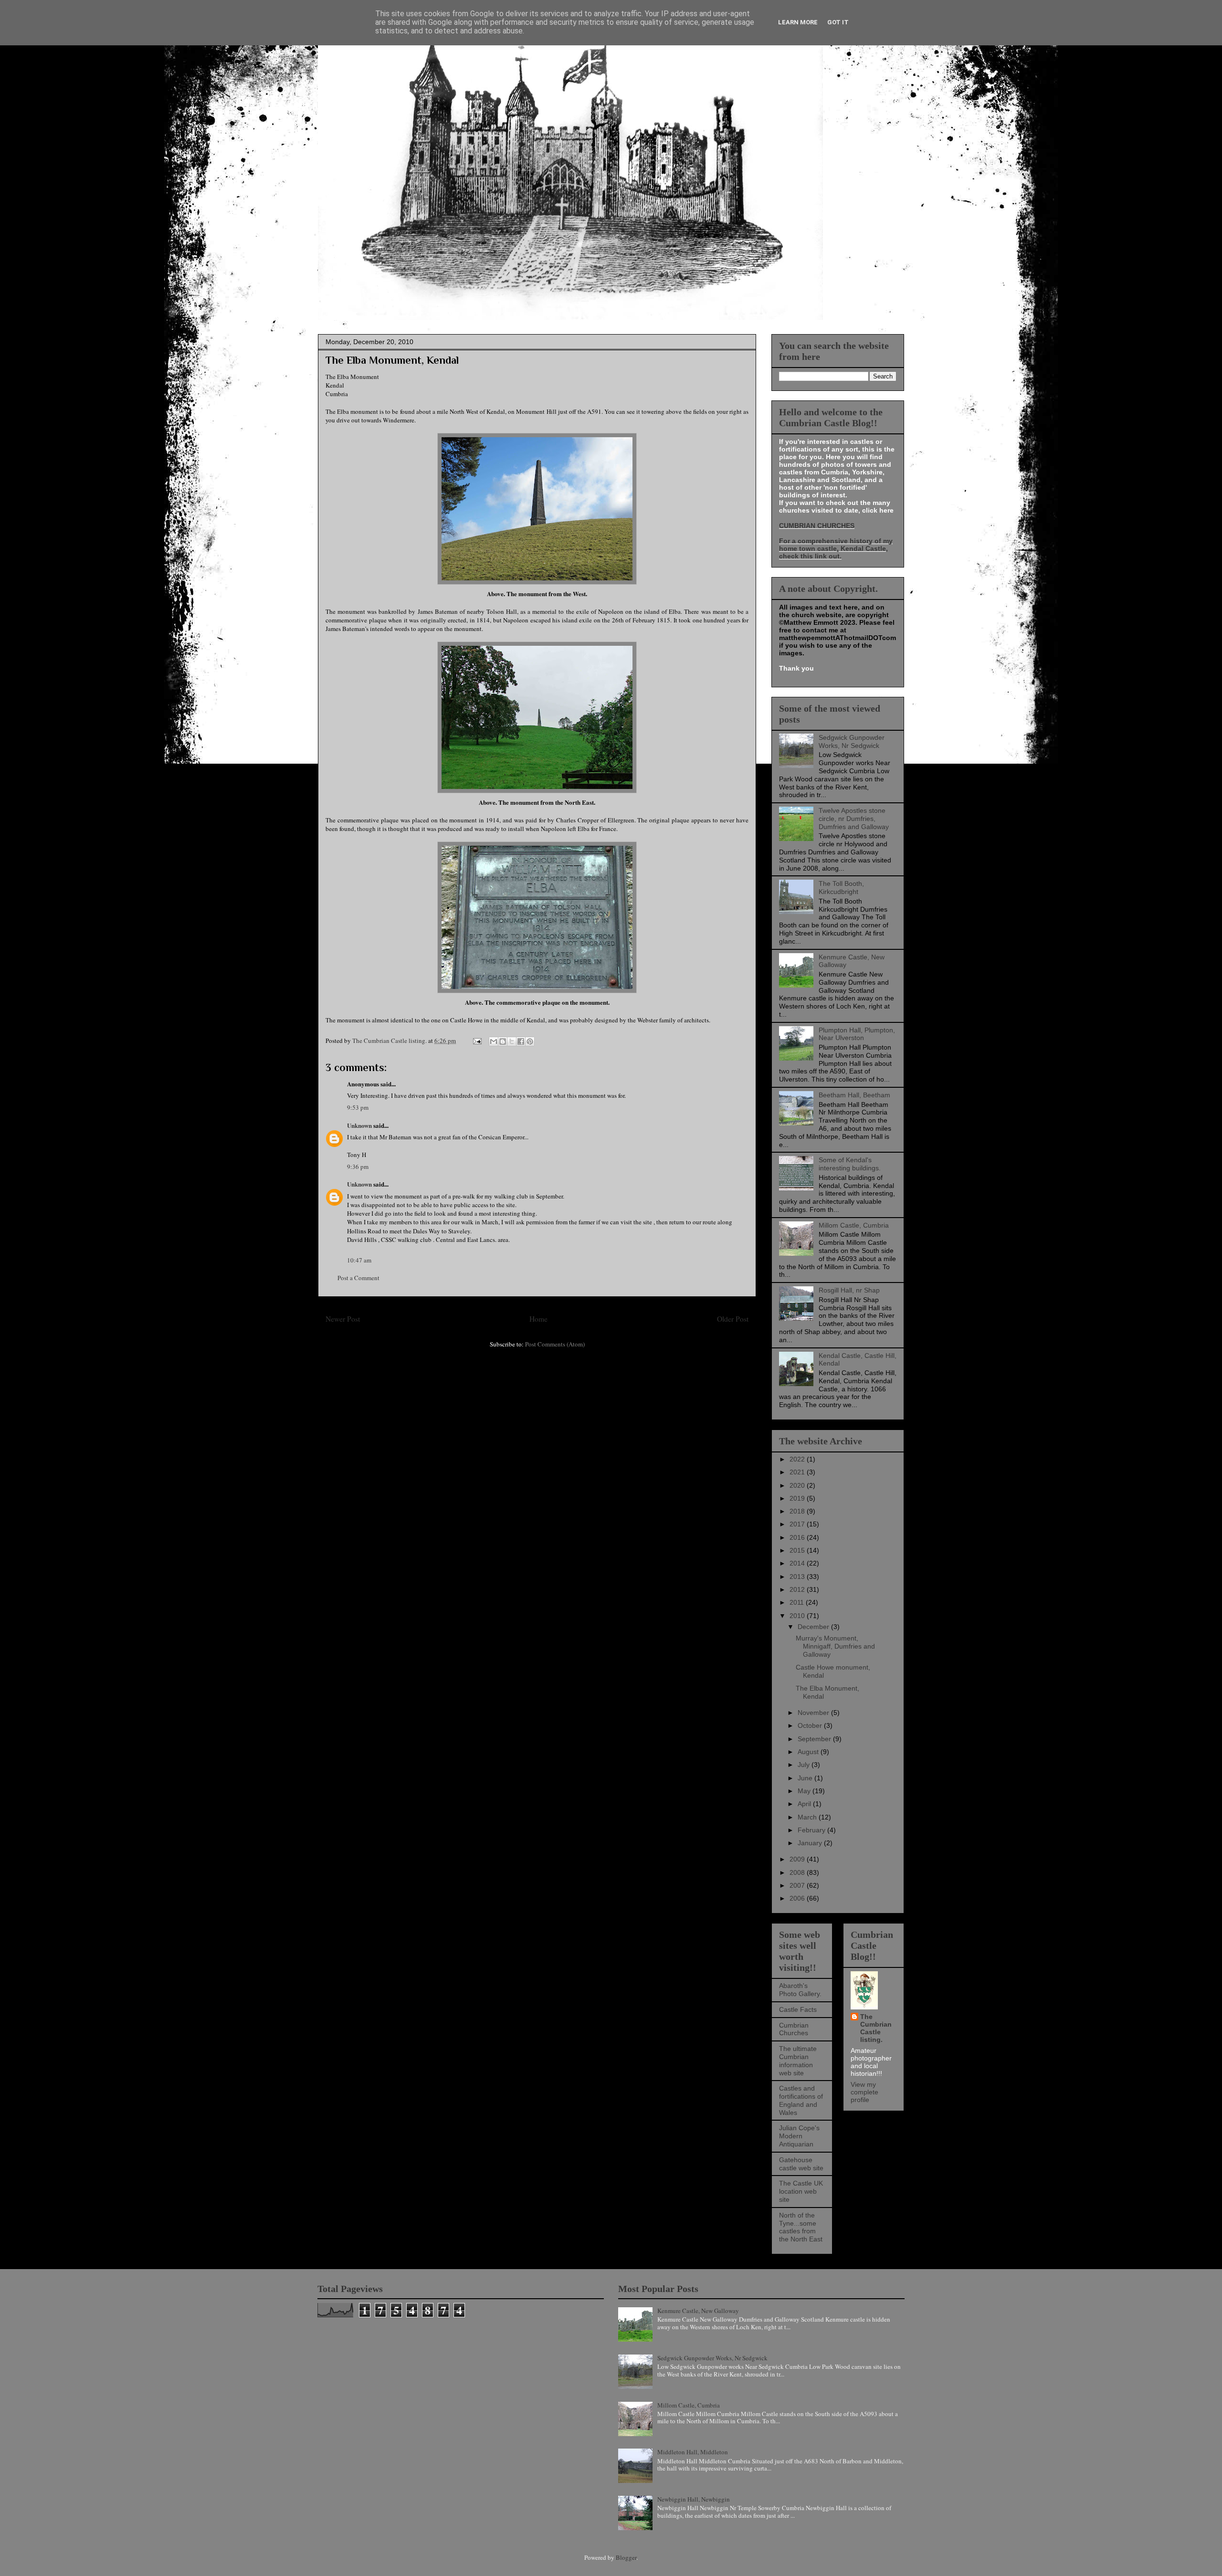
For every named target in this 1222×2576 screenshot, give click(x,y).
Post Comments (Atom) (555, 1344)
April (805, 1804)
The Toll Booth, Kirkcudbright (841, 888)
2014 (798, 1563)
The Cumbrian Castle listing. (876, 2028)
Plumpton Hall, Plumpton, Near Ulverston (857, 1034)
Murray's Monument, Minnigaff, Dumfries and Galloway (835, 1646)
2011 (798, 1602)
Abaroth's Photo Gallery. (800, 1990)
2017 (798, 1524)
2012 (798, 1589)
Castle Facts (798, 2009)
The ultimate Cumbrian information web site (798, 2061)
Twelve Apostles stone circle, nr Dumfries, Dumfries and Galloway (854, 819)
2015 (798, 1550)
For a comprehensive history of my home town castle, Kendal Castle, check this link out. (836, 548)
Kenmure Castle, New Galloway (698, 2311)
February (812, 1830)
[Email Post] (476, 1041)
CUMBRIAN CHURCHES (817, 526)
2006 (798, 1898)
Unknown (359, 1125)
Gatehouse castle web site (801, 2164)
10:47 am (359, 1260)
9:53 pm (358, 1107)
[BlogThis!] (503, 1041)
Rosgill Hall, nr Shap (849, 1290)
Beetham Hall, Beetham (854, 1095)
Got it (838, 22)
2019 (798, 1498)
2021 (798, 1472)
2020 (798, 1485)
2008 (798, 1872)
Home (538, 1319)
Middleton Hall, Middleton (693, 2452)
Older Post (733, 1319)
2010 (798, 1616)
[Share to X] (512, 1041)
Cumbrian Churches (794, 2029)
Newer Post (343, 1319)
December (814, 1627)
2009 (798, 1859)
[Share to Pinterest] (530, 1041)
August (809, 1752)
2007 (798, 1885)
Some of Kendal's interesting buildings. (850, 1164)
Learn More (798, 22)
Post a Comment (358, 1278)
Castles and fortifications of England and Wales (801, 2100)
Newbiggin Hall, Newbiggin (694, 2499)
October (811, 1725)
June (806, 1778)
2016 (798, 1537)
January (811, 1843)
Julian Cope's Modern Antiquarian (799, 2136)
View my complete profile (864, 2092)
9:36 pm (358, 1167)
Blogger (626, 2557)
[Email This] (494, 1041)
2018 (798, 1511)
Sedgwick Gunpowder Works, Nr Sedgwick (852, 741)
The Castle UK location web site (801, 2191)
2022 (798, 1459)
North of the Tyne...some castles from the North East (801, 2227)
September (815, 1739)
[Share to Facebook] (521, 1041)
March (808, 1817)
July (805, 1765)
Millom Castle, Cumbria (854, 1225)
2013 (798, 1577)
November (814, 1713)
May (805, 1791)
